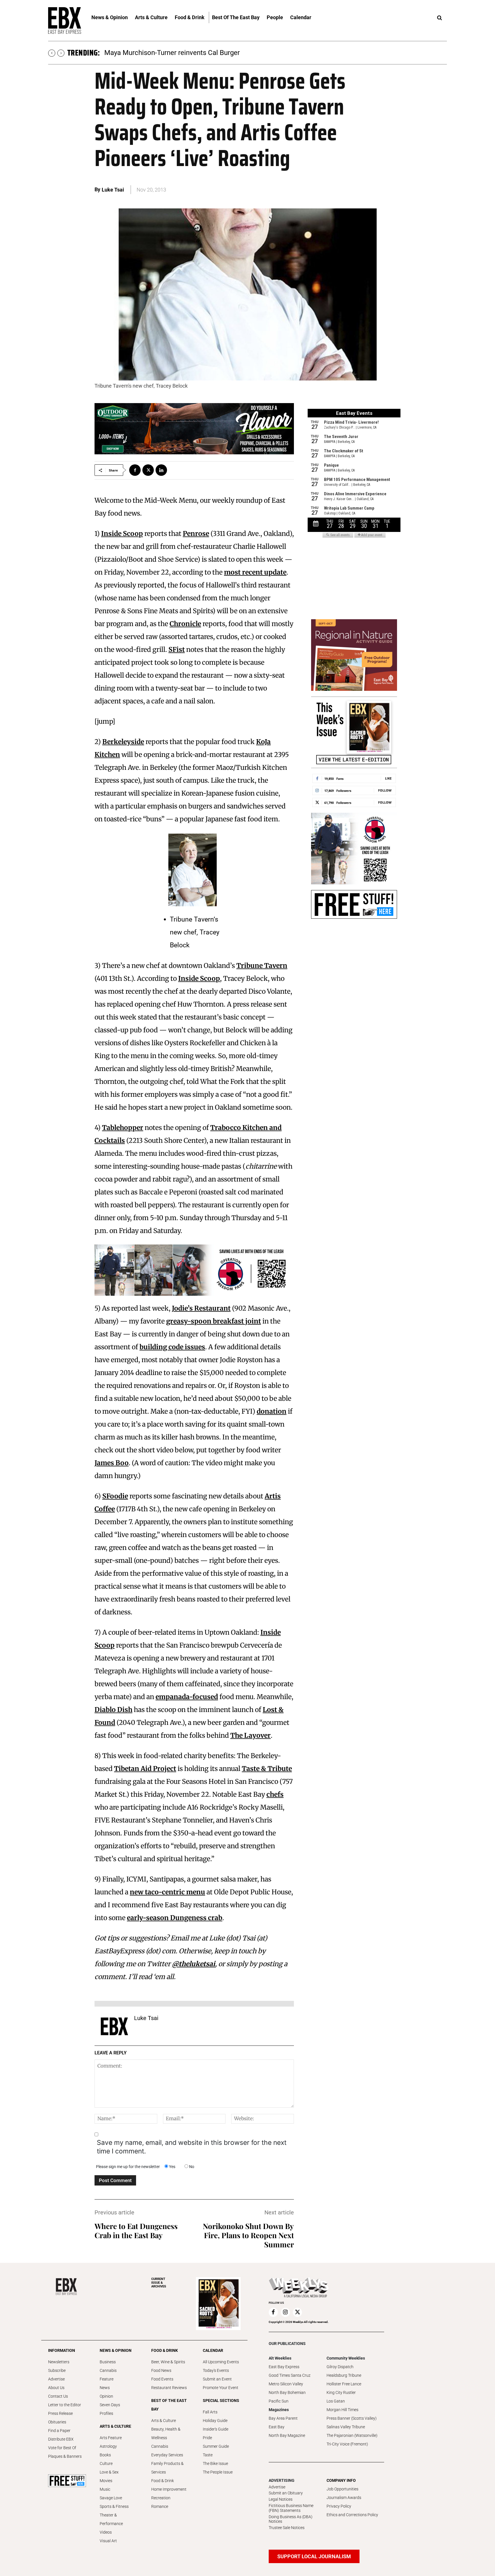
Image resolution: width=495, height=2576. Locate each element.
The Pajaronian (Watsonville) (352, 2435)
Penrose (196, 533)
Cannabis (108, 2370)
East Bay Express (284, 2367)
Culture (106, 2463)
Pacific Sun (279, 2401)
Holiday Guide (215, 2421)
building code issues (172, 1347)
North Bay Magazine (287, 2435)
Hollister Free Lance (344, 2384)
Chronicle (185, 624)
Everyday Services (167, 2455)
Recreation (161, 2498)
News (105, 2388)
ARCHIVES (159, 2283)
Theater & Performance (111, 2519)
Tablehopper (123, 1128)
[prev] (52, 53)
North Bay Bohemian (287, 2392)
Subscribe (57, 2370)
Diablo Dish (113, 1710)
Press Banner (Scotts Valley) (352, 2418)
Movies (106, 2481)
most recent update (255, 572)
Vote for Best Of (62, 2448)
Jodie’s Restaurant (201, 1308)
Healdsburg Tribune (344, 2375)
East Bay (277, 2427)
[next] (61, 53)
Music (105, 2489)
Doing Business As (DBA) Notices (291, 2519)
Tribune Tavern (262, 965)
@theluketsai (194, 1964)
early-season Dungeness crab (175, 1918)
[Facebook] (135, 470)
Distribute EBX (61, 2439)
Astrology (108, 2446)
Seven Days (110, 2405)
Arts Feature (111, 2438)
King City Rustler (341, 2392)
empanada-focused (187, 1697)
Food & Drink (163, 2481)
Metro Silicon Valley (286, 2384)
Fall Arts (210, 2412)
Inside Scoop (122, 533)
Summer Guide (216, 2446)
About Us (56, 2388)
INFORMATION (62, 2350)
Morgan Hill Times (342, 2410)
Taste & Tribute (267, 1769)
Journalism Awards (344, 2498)
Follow (385, 790)
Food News (161, 2370)
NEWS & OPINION (116, 2350)
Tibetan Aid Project (145, 1769)
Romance (160, 2506)
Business (108, 2362)
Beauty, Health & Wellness (166, 2433)
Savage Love (111, 2498)
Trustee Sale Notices (287, 2528)
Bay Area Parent (283, 2418)
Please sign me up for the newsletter (128, 2167)
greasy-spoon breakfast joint (214, 1321)
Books (105, 2455)
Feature (107, 2379)
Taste (208, 2455)
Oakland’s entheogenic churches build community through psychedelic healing (224, 53)
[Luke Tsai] (114, 2026)
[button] (439, 18)
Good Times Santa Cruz (290, 2375)
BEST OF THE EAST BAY (169, 2405)
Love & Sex (109, 2472)
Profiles (106, 2413)
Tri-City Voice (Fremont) (347, 2444)
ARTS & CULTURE (115, 2426)
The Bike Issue (215, 2463)
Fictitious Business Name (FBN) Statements (291, 2508)
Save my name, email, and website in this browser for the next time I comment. (192, 2147)
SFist (177, 649)
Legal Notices (281, 2499)
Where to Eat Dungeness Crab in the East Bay (136, 2231)
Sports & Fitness (114, 2506)
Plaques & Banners (65, 2456)
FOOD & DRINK (165, 2350)
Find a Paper (59, 2431)
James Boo (112, 1463)
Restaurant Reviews (169, 2388)
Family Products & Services (167, 2468)
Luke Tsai (113, 190)
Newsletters (59, 2362)
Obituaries (57, 2422)
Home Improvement (169, 2489)
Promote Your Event (221, 2388)
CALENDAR (213, 2350)
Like (388, 778)
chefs (275, 1794)
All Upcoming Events (221, 2362)
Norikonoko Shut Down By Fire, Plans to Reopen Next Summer (248, 2235)
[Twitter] (148, 470)
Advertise (56, 2379)
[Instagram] (285, 2312)
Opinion (106, 2396)
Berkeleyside (123, 742)
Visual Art (108, 2541)
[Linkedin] (161, 470)
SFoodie (115, 1496)
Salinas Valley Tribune (346, 2427)
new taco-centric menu (167, 1892)
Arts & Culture (164, 2421)
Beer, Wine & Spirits (168, 2362)
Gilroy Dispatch (340, 2367)
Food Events (162, 2379)
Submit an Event (217, 2379)
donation (272, 1411)
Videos (106, 2532)
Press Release (60, 2413)
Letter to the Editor (65, 2405)
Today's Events (216, 2370)
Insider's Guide (216, 2429)
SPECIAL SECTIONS (221, 2401)
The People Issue (218, 2472)
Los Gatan (336, 2401)
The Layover (251, 1735)
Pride (207, 2438)
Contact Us (58, 2396)
